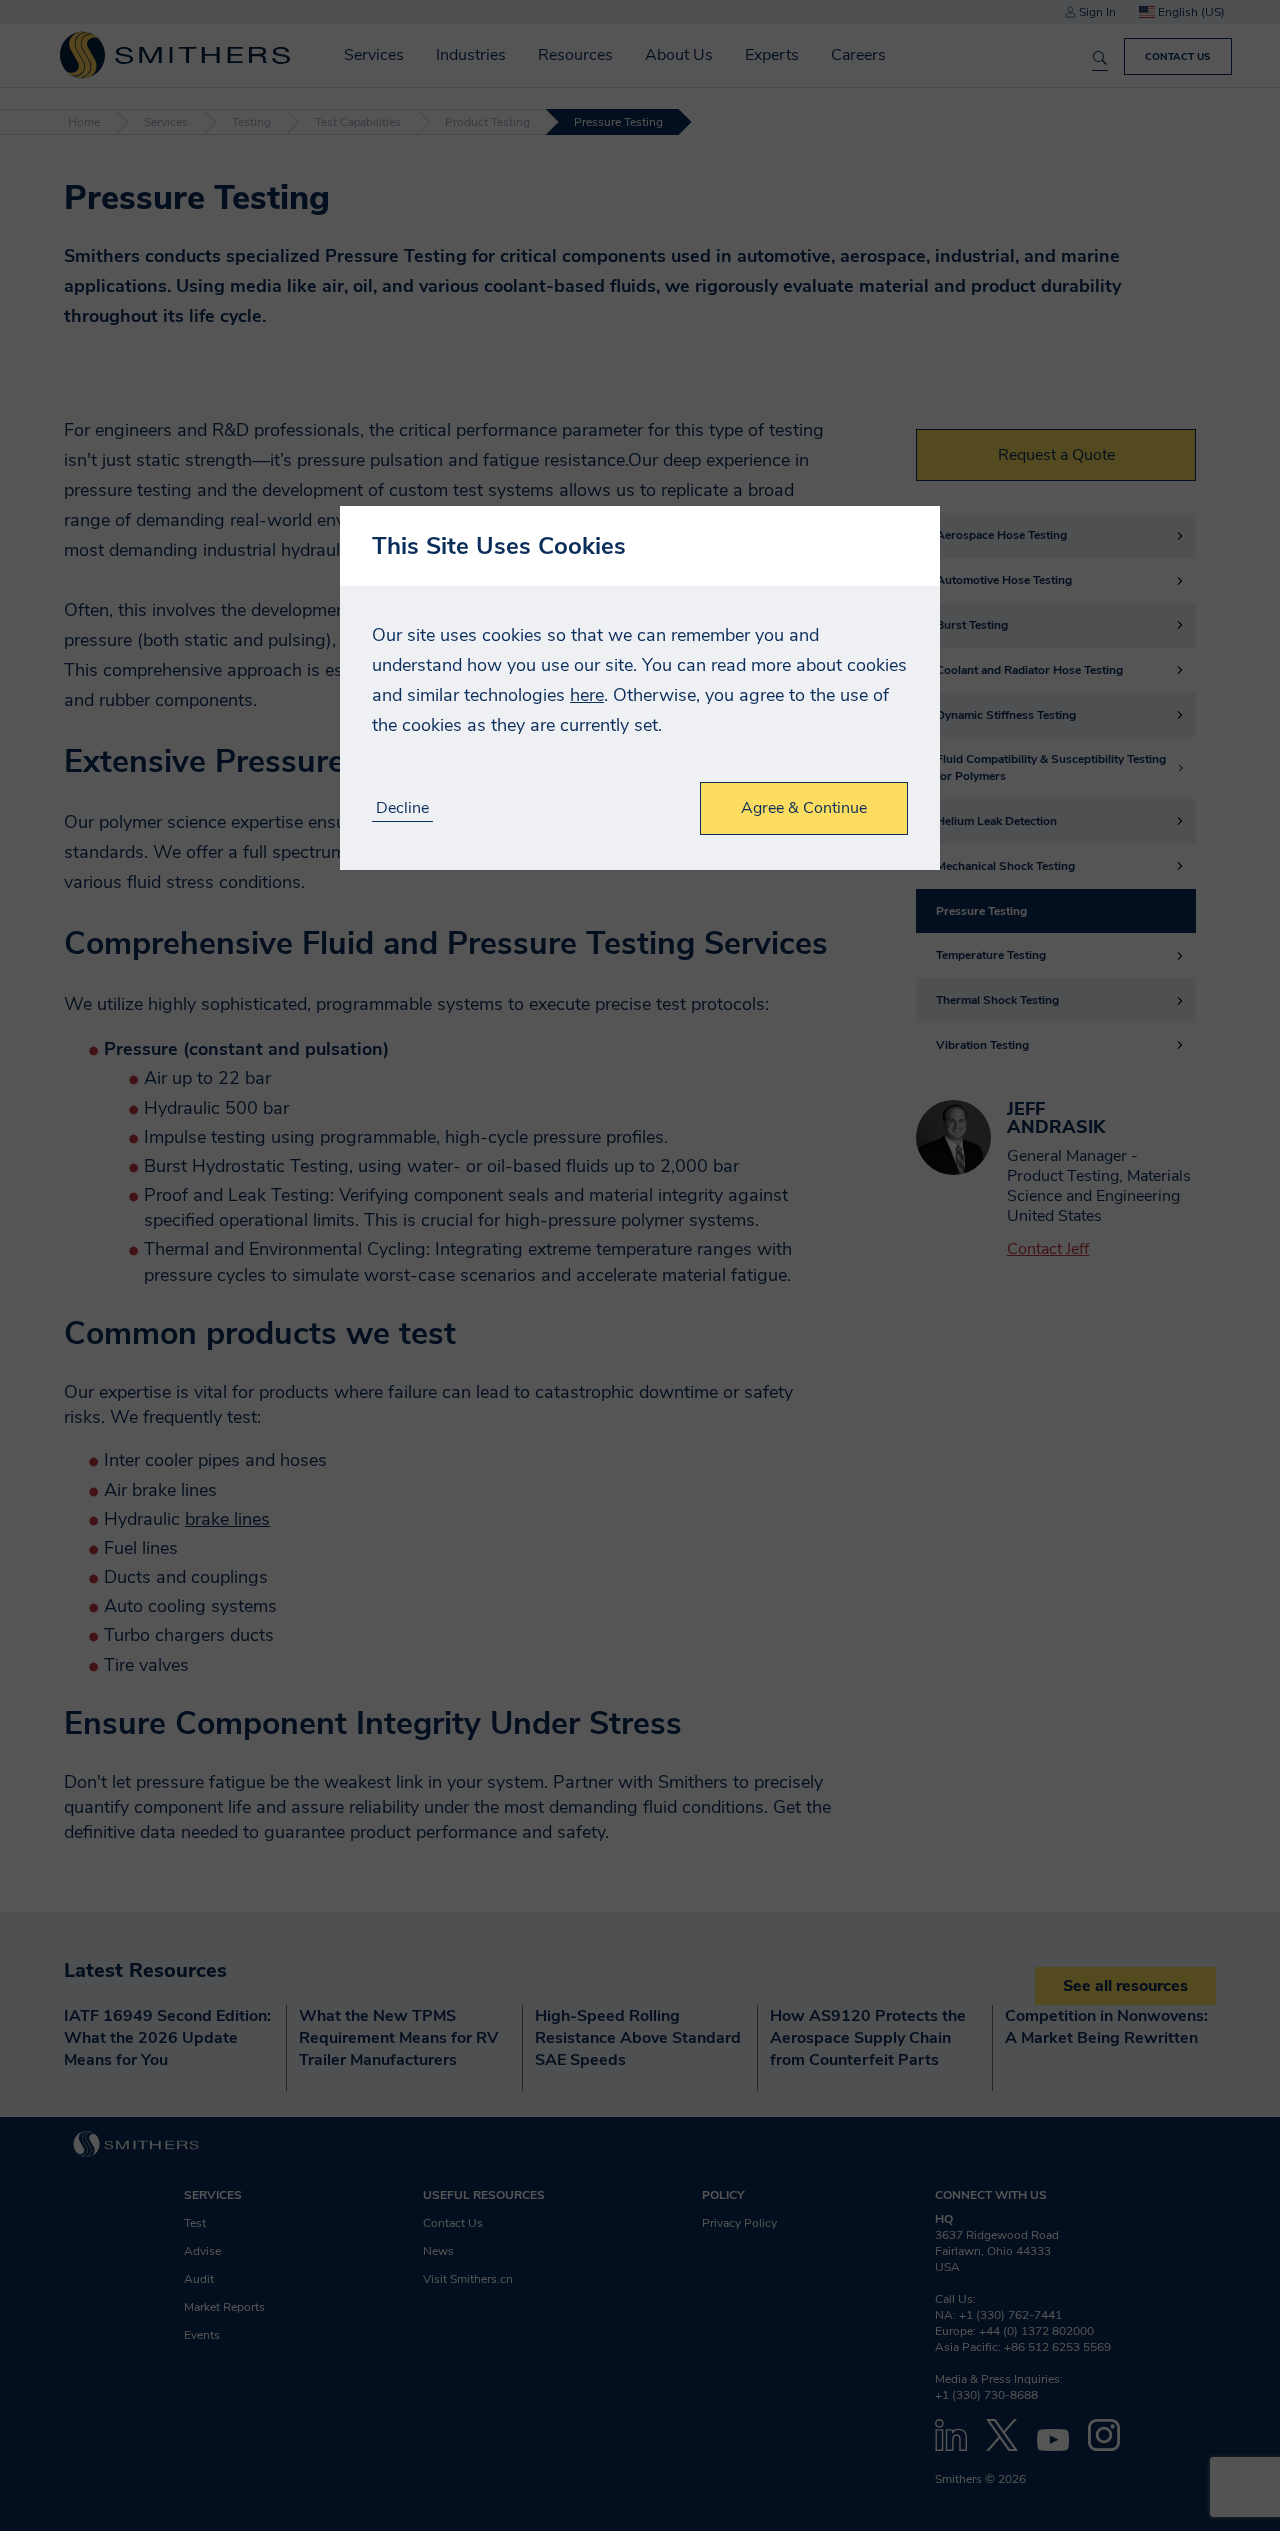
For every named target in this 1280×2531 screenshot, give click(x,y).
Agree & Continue (804, 808)
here (587, 695)
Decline (402, 808)
